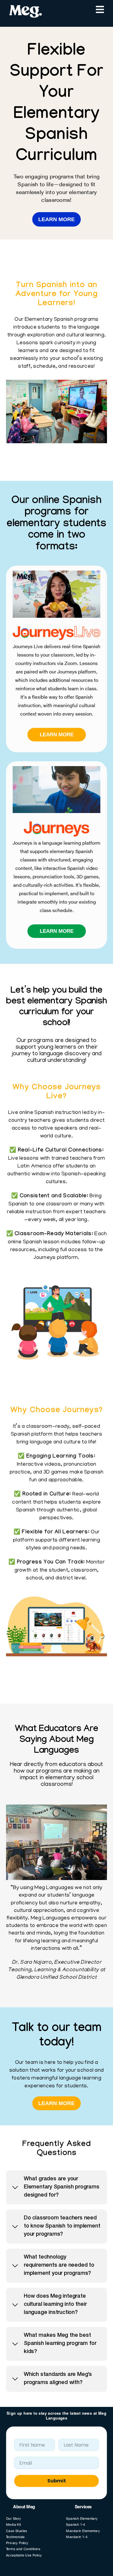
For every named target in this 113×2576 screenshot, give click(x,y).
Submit (57, 2481)
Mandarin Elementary (83, 2531)
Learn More (56, 219)
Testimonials (16, 2537)
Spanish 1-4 (75, 2525)
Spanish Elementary (82, 2519)
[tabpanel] (56, 1893)
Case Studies (17, 2531)
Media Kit (14, 2525)
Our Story (14, 2519)
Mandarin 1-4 (77, 2537)
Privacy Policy (17, 2543)
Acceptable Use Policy (24, 2556)
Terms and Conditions (23, 2550)
